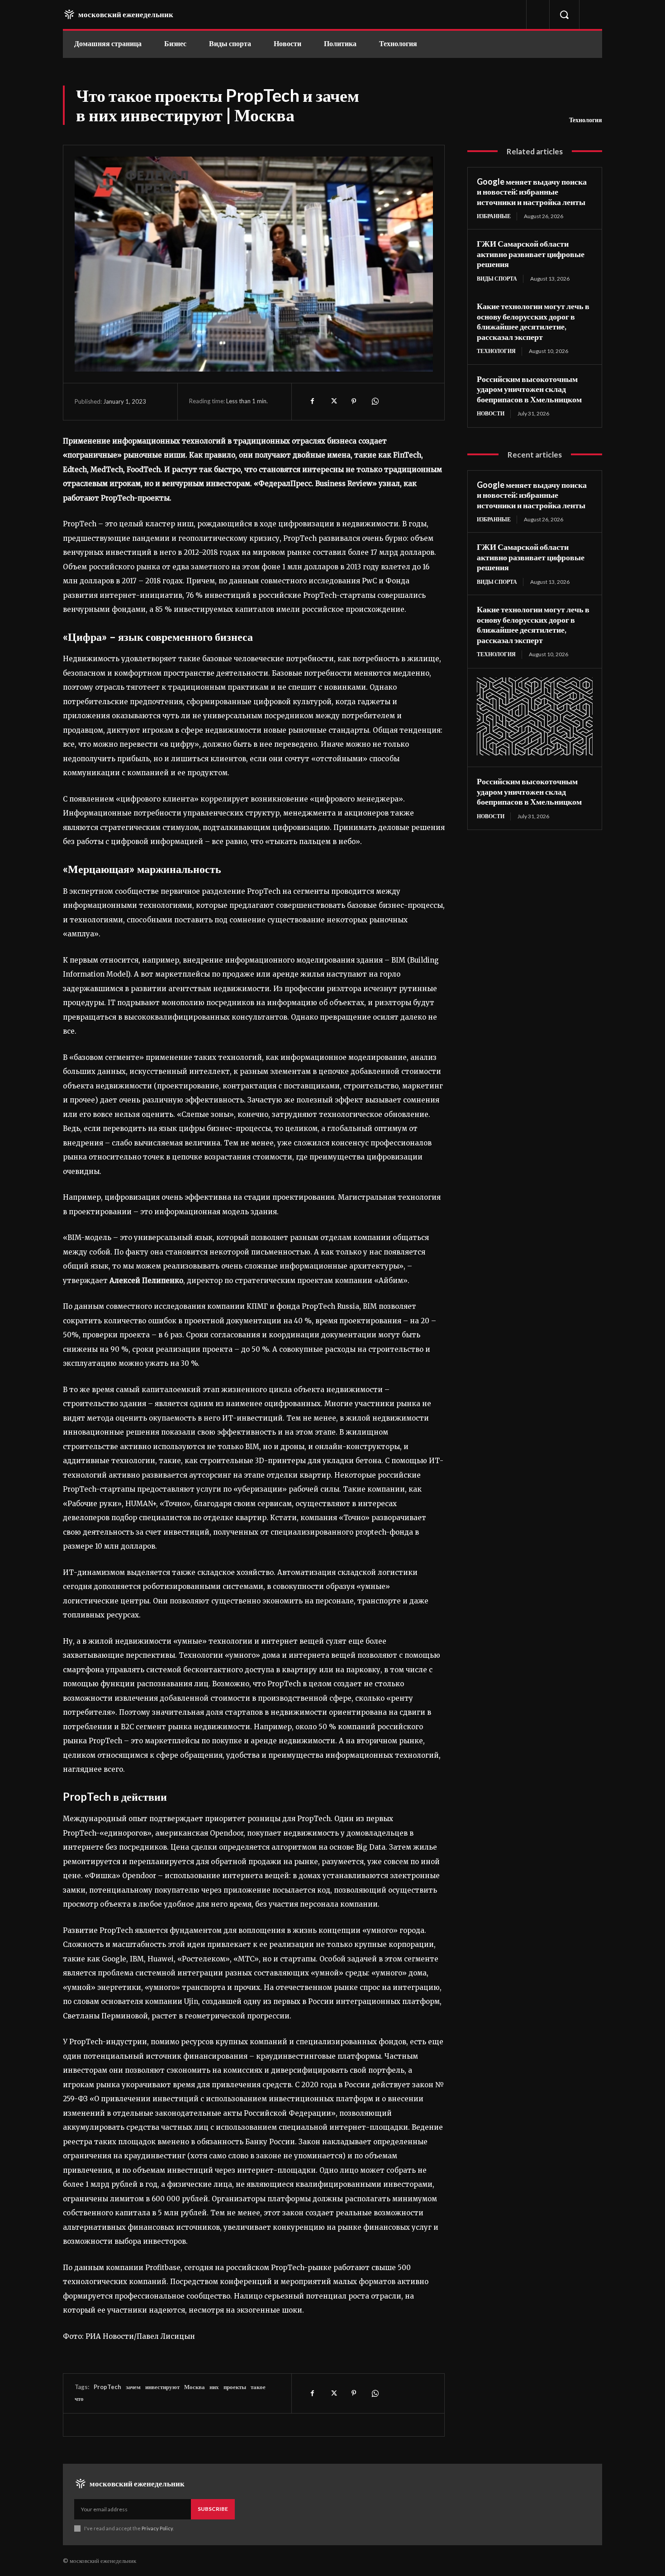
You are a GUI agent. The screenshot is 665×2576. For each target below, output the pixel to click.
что (79, 2399)
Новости (491, 413)
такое (258, 2387)
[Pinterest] (354, 401)
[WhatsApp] (375, 401)
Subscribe (213, 2509)
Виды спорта (497, 279)
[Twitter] (333, 401)
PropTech (107, 2387)
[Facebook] (312, 401)
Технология (586, 120)
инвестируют (162, 2387)
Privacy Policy (157, 2528)
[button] (564, 14)
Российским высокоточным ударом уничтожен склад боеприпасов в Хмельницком (529, 389)
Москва (195, 2387)
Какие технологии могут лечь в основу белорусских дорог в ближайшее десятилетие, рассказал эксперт (533, 321)
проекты (235, 2387)
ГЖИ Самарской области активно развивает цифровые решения (531, 254)
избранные (494, 216)
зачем (133, 2387)
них (214, 2387)
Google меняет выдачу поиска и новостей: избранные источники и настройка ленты (532, 192)
